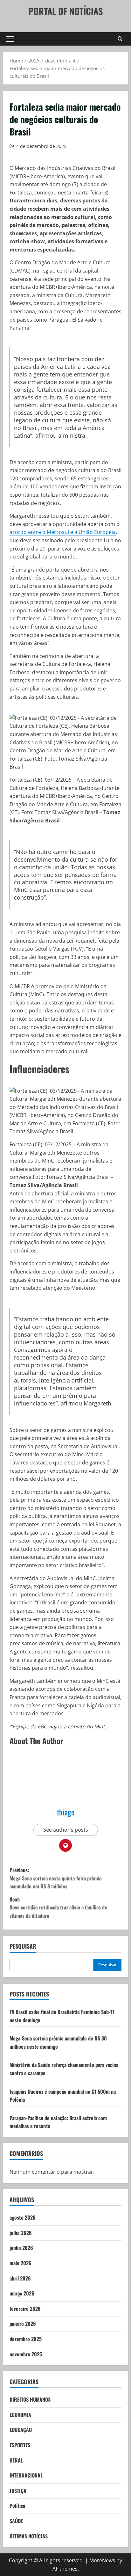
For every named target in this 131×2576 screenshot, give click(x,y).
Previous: (56, 1878)
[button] (10, 39)
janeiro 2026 (23, 2324)
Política (17, 2506)
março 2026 (22, 2293)
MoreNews (102, 2560)
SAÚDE (16, 2521)
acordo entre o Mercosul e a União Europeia (63, 532)
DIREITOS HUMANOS (30, 2399)
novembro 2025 (26, 2354)
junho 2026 (21, 2248)
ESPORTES (20, 2445)
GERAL (16, 2460)
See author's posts (66, 1830)
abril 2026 (20, 2278)
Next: (58, 1907)
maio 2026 (21, 2263)
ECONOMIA (20, 2415)
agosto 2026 (23, 2217)
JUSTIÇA (18, 2491)
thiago (66, 1812)
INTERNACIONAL (26, 2475)
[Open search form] (120, 39)
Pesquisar (23, 1946)
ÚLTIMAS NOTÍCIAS (29, 2536)
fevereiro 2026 (25, 2309)
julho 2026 (21, 2233)
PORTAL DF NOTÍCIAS (65, 11)
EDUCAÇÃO (21, 2430)
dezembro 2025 (26, 2339)
